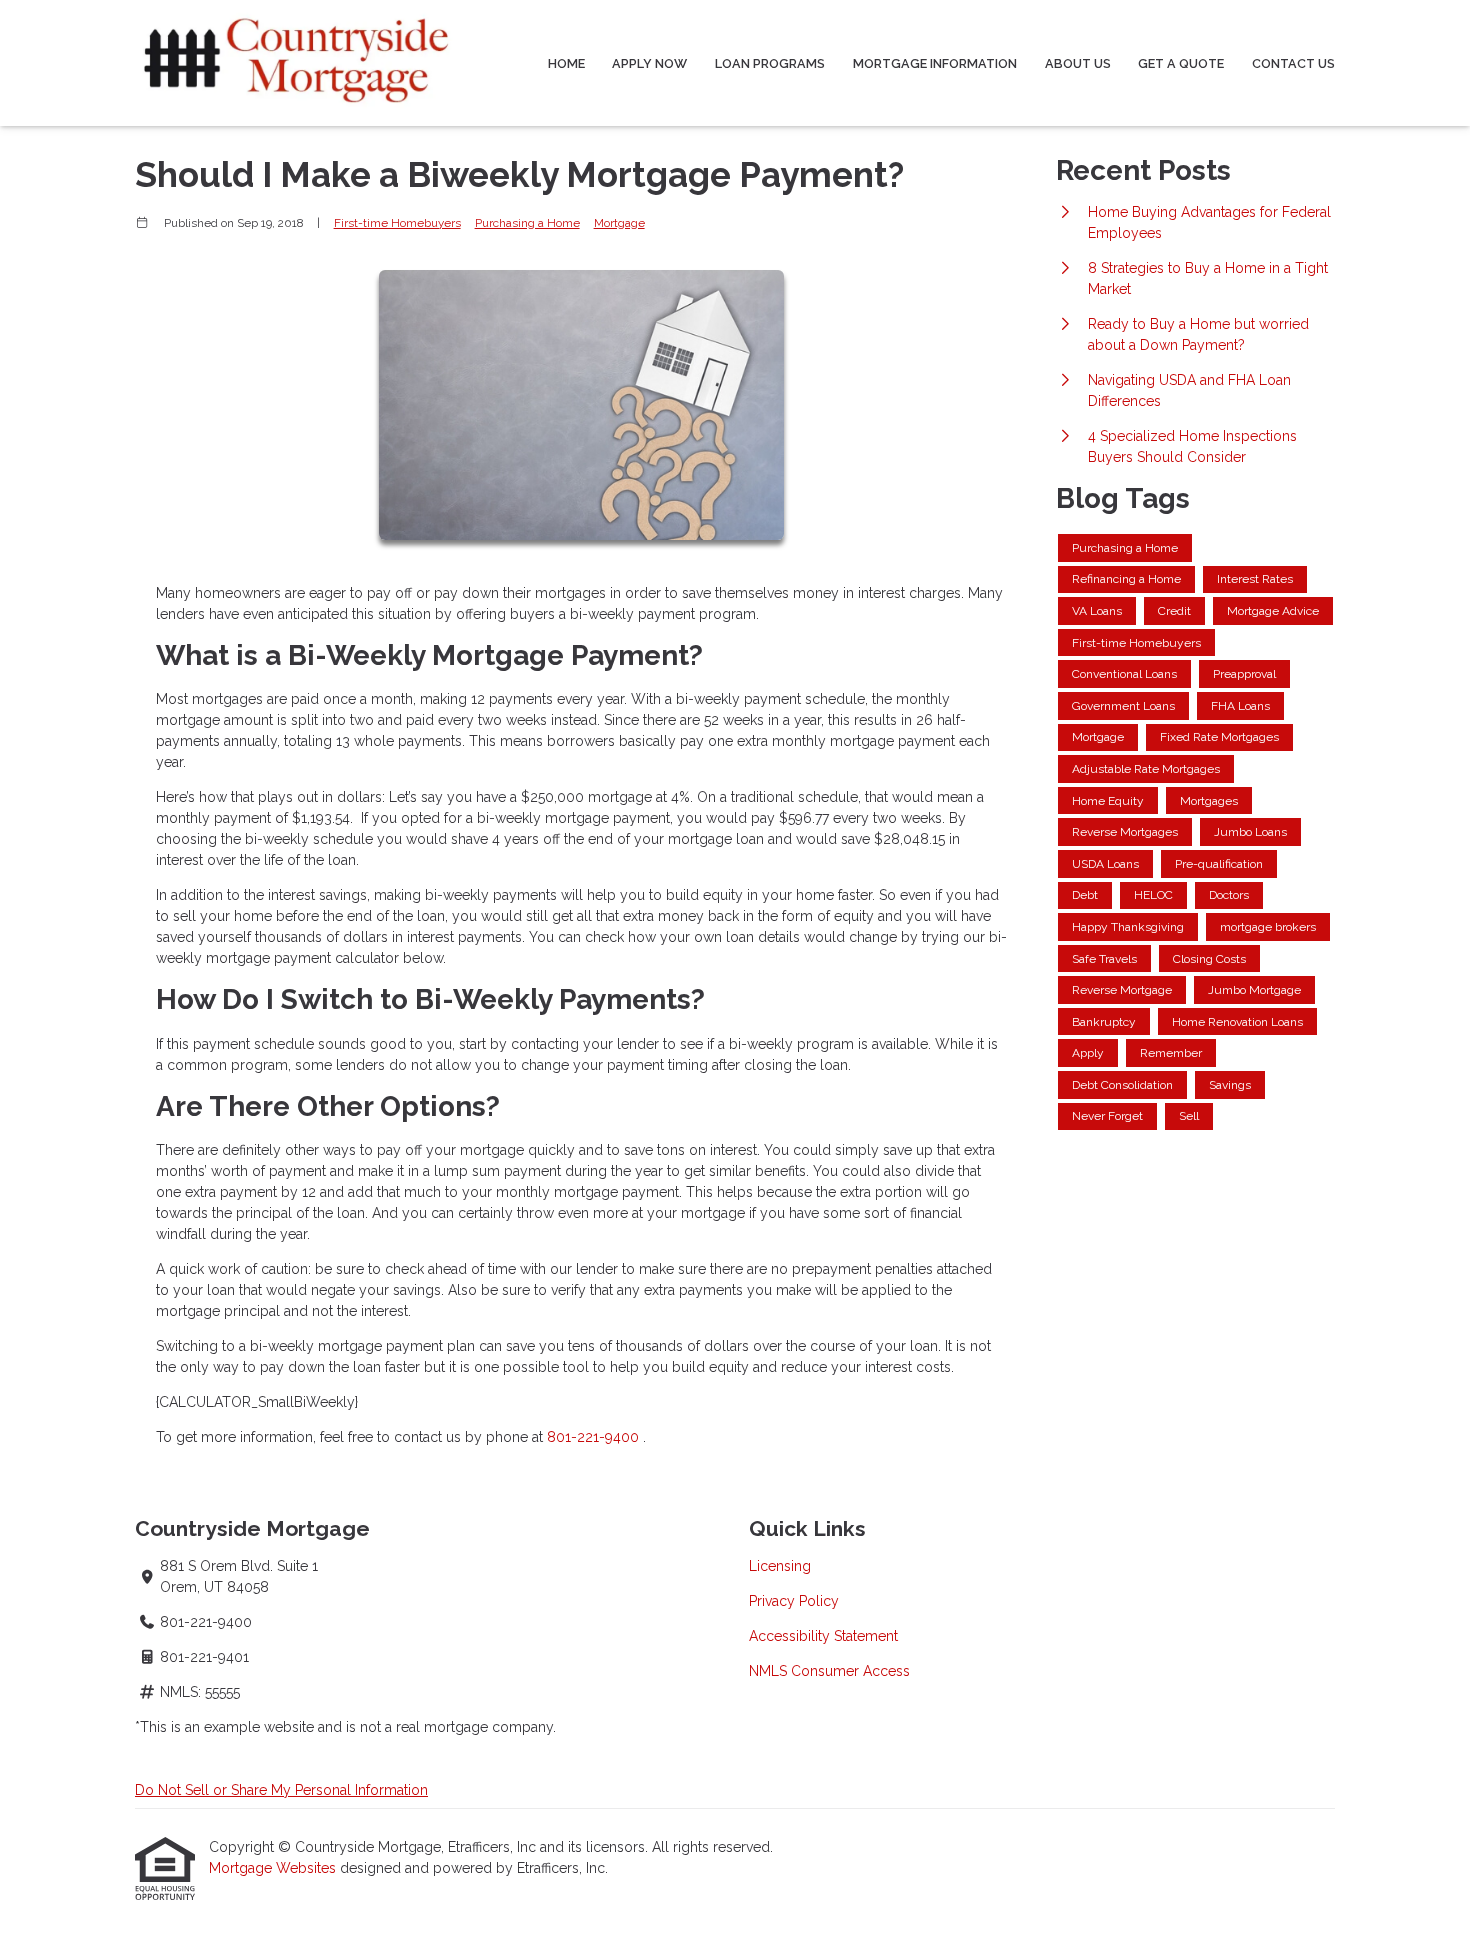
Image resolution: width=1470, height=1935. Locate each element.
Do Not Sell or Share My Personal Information (281, 1790)
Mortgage (619, 223)
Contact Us (1293, 63)
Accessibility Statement (823, 1636)
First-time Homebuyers (397, 223)
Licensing (780, 1566)
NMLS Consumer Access (829, 1671)
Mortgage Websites (274, 1868)
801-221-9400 (595, 1437)
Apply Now (649, 63)
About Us (1078, 63)
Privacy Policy (794, 1601)
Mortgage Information (935, 63)
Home (566, 63)
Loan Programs (770, 63)
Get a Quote (1181, 63)
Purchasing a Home (527, 223)
